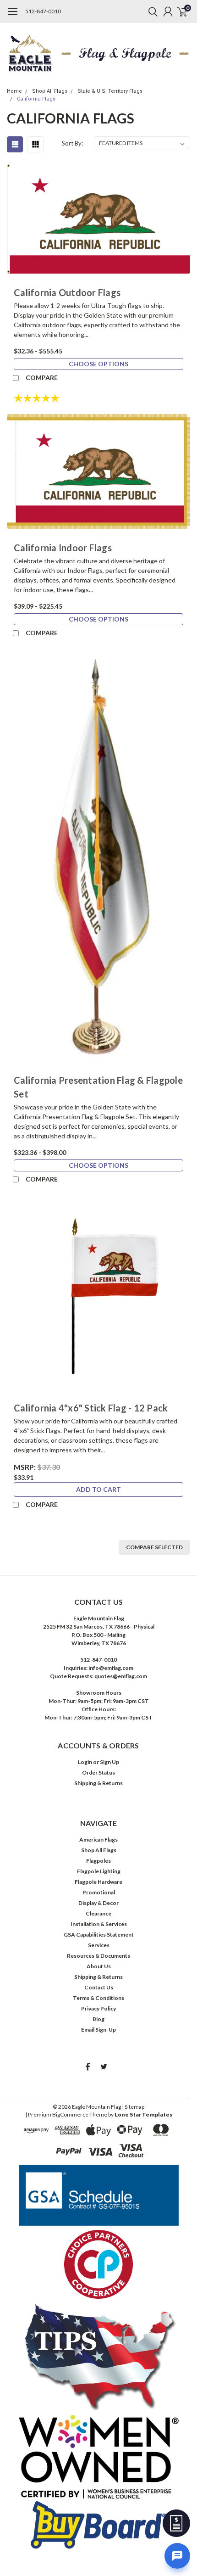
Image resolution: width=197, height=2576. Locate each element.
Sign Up (109, 1762)
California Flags (36, 99)
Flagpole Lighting (99, 1871)
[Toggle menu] (13, 16)
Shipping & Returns (98, 1783)
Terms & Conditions (98, 1998)
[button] (99, 2195)
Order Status (98, 1772)
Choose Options (98, 364)
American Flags (98, 1840)
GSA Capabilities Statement (99, 1935)
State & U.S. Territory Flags (110, 91)
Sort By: (72, 143)
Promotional (99, 1892)
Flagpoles (98, 1861)
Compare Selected (154, 1547)
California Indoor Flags (63, 548)
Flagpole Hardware (98, 1882)
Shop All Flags (50, 91)
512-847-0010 (43, 11)
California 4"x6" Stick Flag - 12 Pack (91, 1408)
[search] (151, 11)
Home (14, 91)
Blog (98, 2019)
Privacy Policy (98, 2008)
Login (85, 1762)
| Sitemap (133, 2107)
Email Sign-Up (98, 2030)
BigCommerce (70, 2114)
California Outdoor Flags (67, 292)
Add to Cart (98, 1489)
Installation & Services (99, 1924)
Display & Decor (98, 1903)
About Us (99, 1966)
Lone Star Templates (143, 2114)
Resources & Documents (98, 1956)
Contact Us (99, 1987)
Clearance (98, 1913)
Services (99, 1945)
